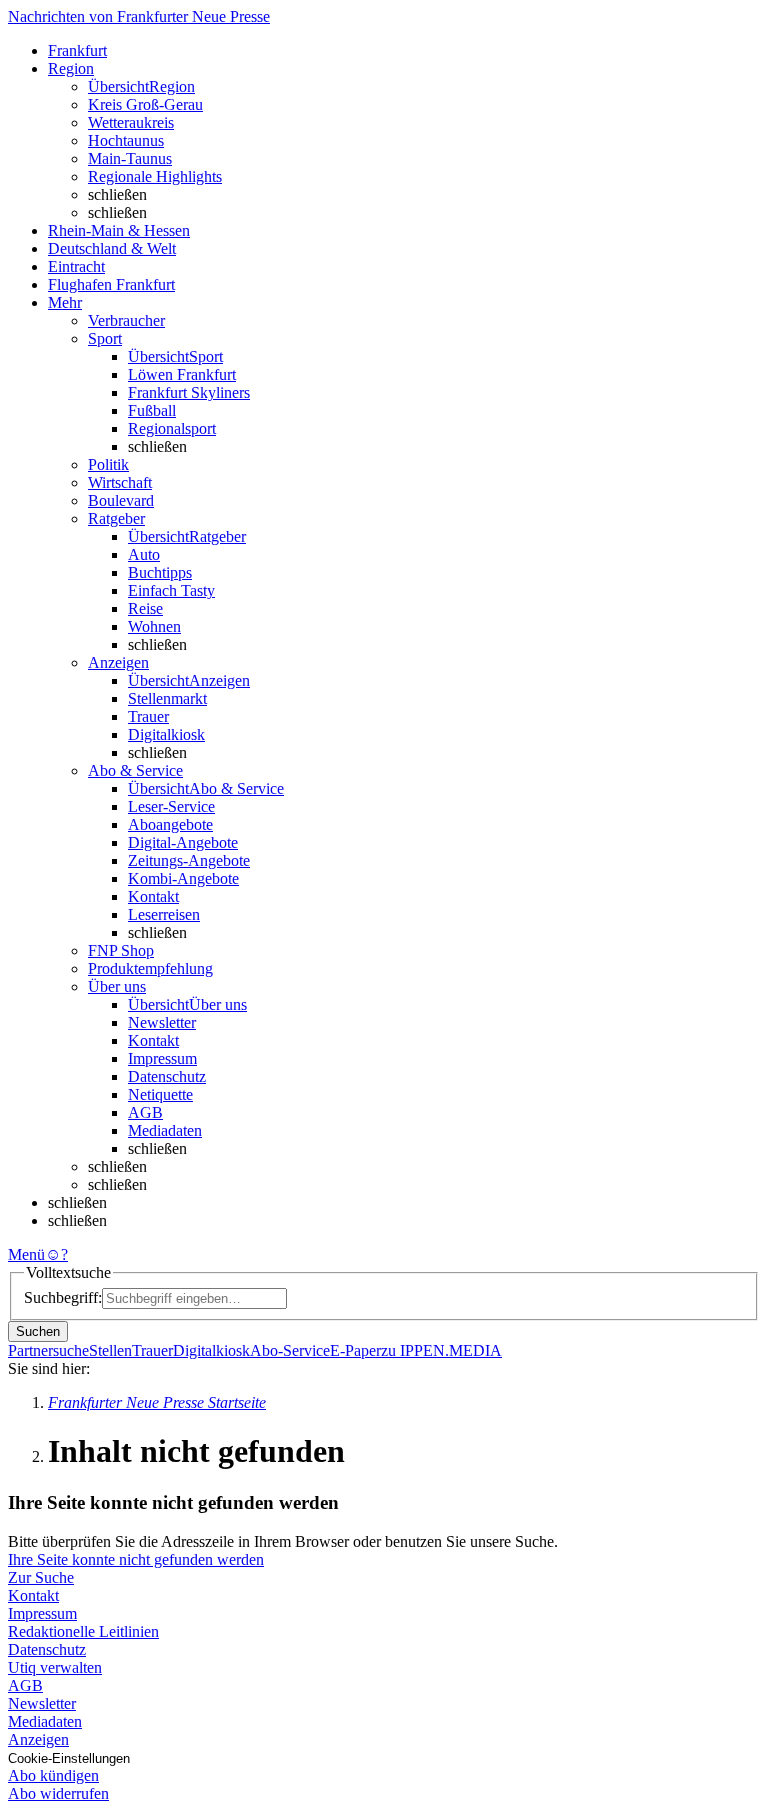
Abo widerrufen (58, 1793)
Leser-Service (171, 806)
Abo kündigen (53, 1775)
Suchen (38, 1331)
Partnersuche (48, 1350)
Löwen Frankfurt (182, 374)
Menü (26, 1254)
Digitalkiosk (166, 734)
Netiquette (160, 1094)
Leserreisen (164, 914)
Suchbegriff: (63, 1297)
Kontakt (153, 896)
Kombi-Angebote (183, 878)
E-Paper (355, 1350)
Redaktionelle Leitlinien (83, 1631)
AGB (145, 1112)
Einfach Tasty (171, 590)
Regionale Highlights (155, 176)
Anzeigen (38, 1739)
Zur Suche (41, 1577)
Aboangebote (170, 824)
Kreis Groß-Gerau (145, 104)
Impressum (162, 1058)
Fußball (152, 410)
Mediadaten (165, 1130)
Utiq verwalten (55, 1667)
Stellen (110, 1350)
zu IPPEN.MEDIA (441, 1350)
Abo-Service (290, 1350)
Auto (144, 554)
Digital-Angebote (183, 842)
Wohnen (154, 626)
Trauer (148, 716)
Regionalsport (172, 428)
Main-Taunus (130, 158)
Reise (145, 608)
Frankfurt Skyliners (189, 392)
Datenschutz (167, 1076)
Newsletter (162, 1022)
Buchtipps (160, 572)
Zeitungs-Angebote (189, 860)
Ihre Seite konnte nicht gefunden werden (136, 1559)
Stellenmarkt (167, 698)
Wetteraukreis (131, 122)
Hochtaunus (126, 140)
